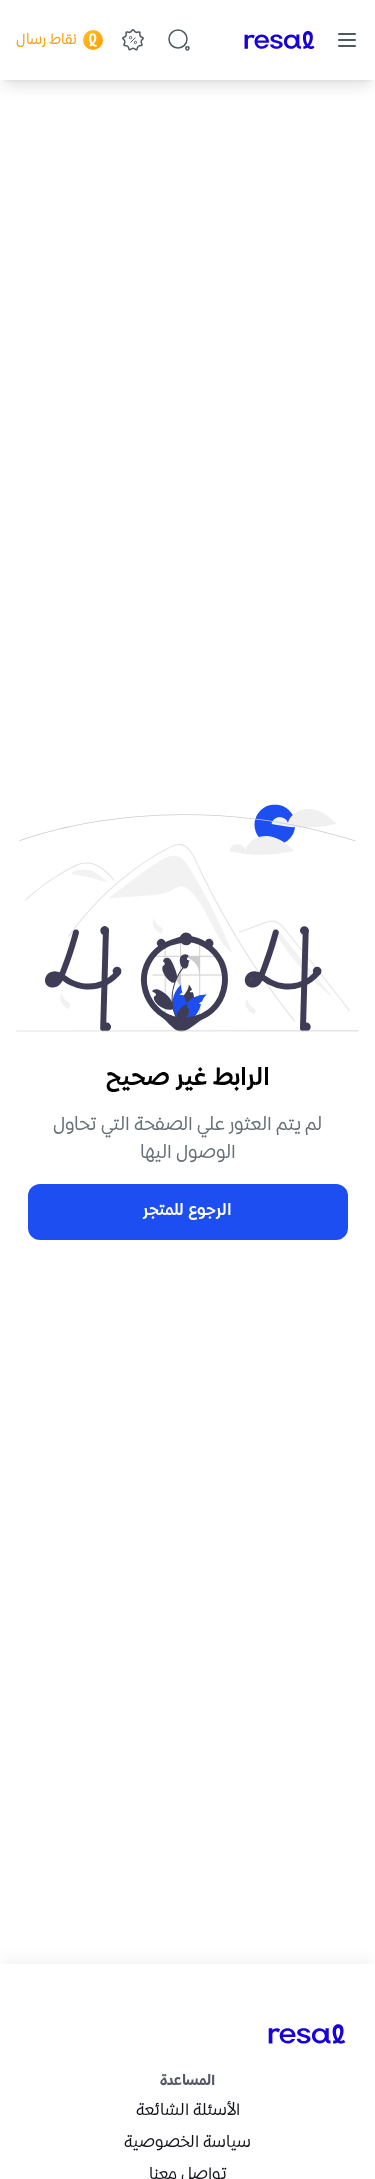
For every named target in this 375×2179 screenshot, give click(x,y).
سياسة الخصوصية (187, 2143)
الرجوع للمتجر (187, 1211)
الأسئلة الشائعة (188, 2111)
